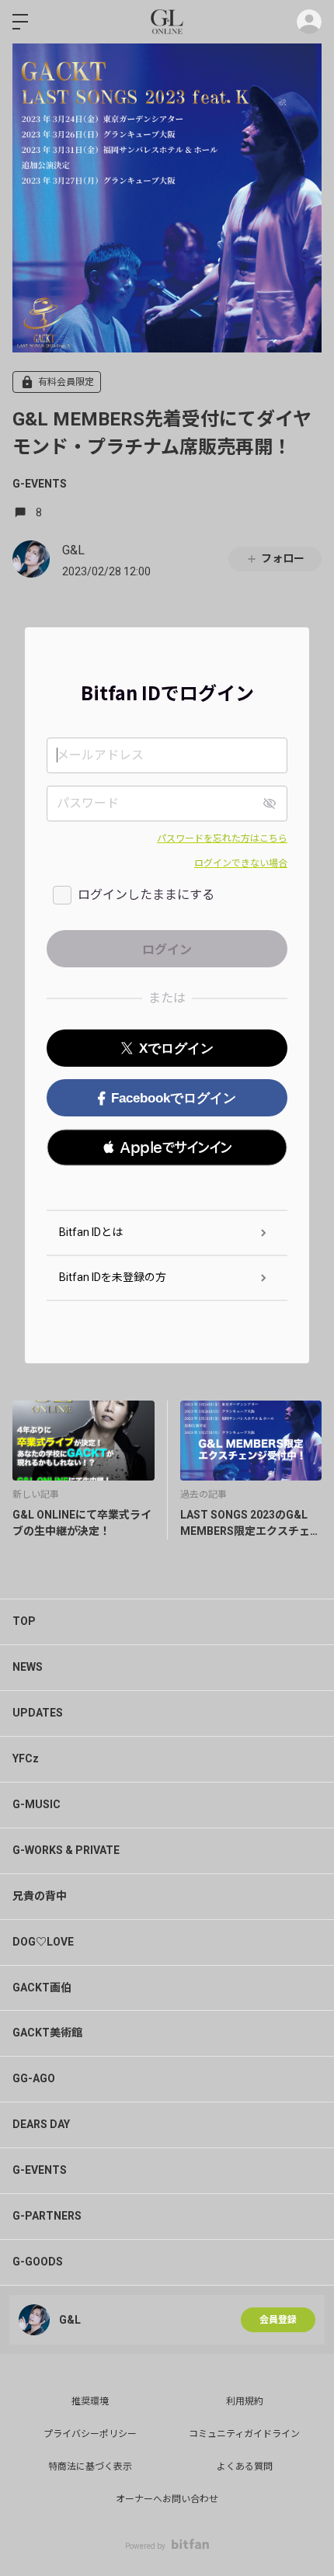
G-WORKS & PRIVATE (66, 1850)
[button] (167, 1147)
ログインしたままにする (146, 895)
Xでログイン (176, 1048)
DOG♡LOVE (43, 1942)
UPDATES (38, 1713)
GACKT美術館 (47, 2033)
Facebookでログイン (174, 1098)
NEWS (28, 1667)
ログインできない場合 (241, 863)
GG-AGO (34, 2078)
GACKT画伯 (42, 1988)
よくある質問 (245, 2467)
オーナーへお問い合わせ (167, 2499)
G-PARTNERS (47, 2216)
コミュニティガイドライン (244, 2434)
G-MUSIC (37, 1804)
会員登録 (278, 2320)
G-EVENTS (40, 484)
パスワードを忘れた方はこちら (222, 838)
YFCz (26, 1758)
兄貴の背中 (40, 1896)
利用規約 (245, 2401)
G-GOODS (38, 2262)
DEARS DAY (41, 2124)
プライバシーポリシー (90, 2434)
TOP (24, 1621)
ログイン (309, 22)
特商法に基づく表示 (90, 2467)
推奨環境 (90, 2401)
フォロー (283, 558)
